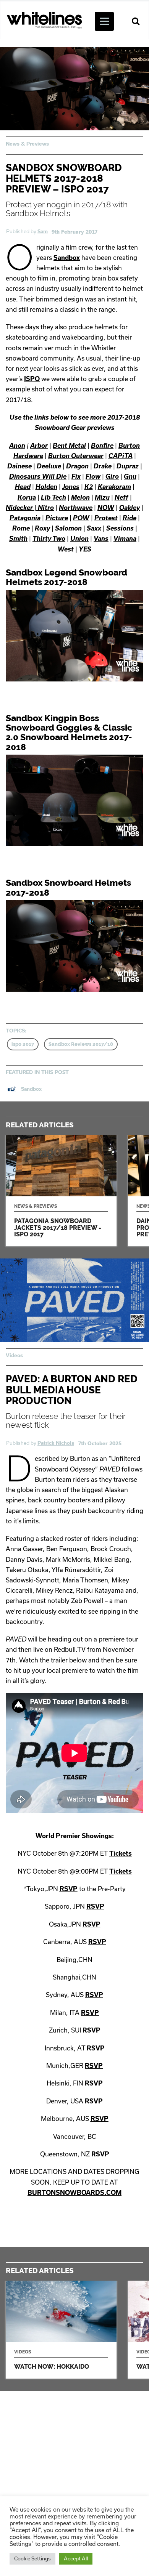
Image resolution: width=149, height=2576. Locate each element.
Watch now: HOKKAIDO (61, 2330)
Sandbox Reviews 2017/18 (81, 1044)
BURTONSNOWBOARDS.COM (74, 2192)
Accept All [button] (76, 2558)
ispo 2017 (23, 1044)
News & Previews (27, 144)
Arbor (39, 445)
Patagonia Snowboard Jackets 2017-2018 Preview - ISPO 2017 (61, 1191)
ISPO (32, 379)
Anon (17, 445)
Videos (14, 1355)
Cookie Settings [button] (32, 2558)
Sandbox (67, 257)
